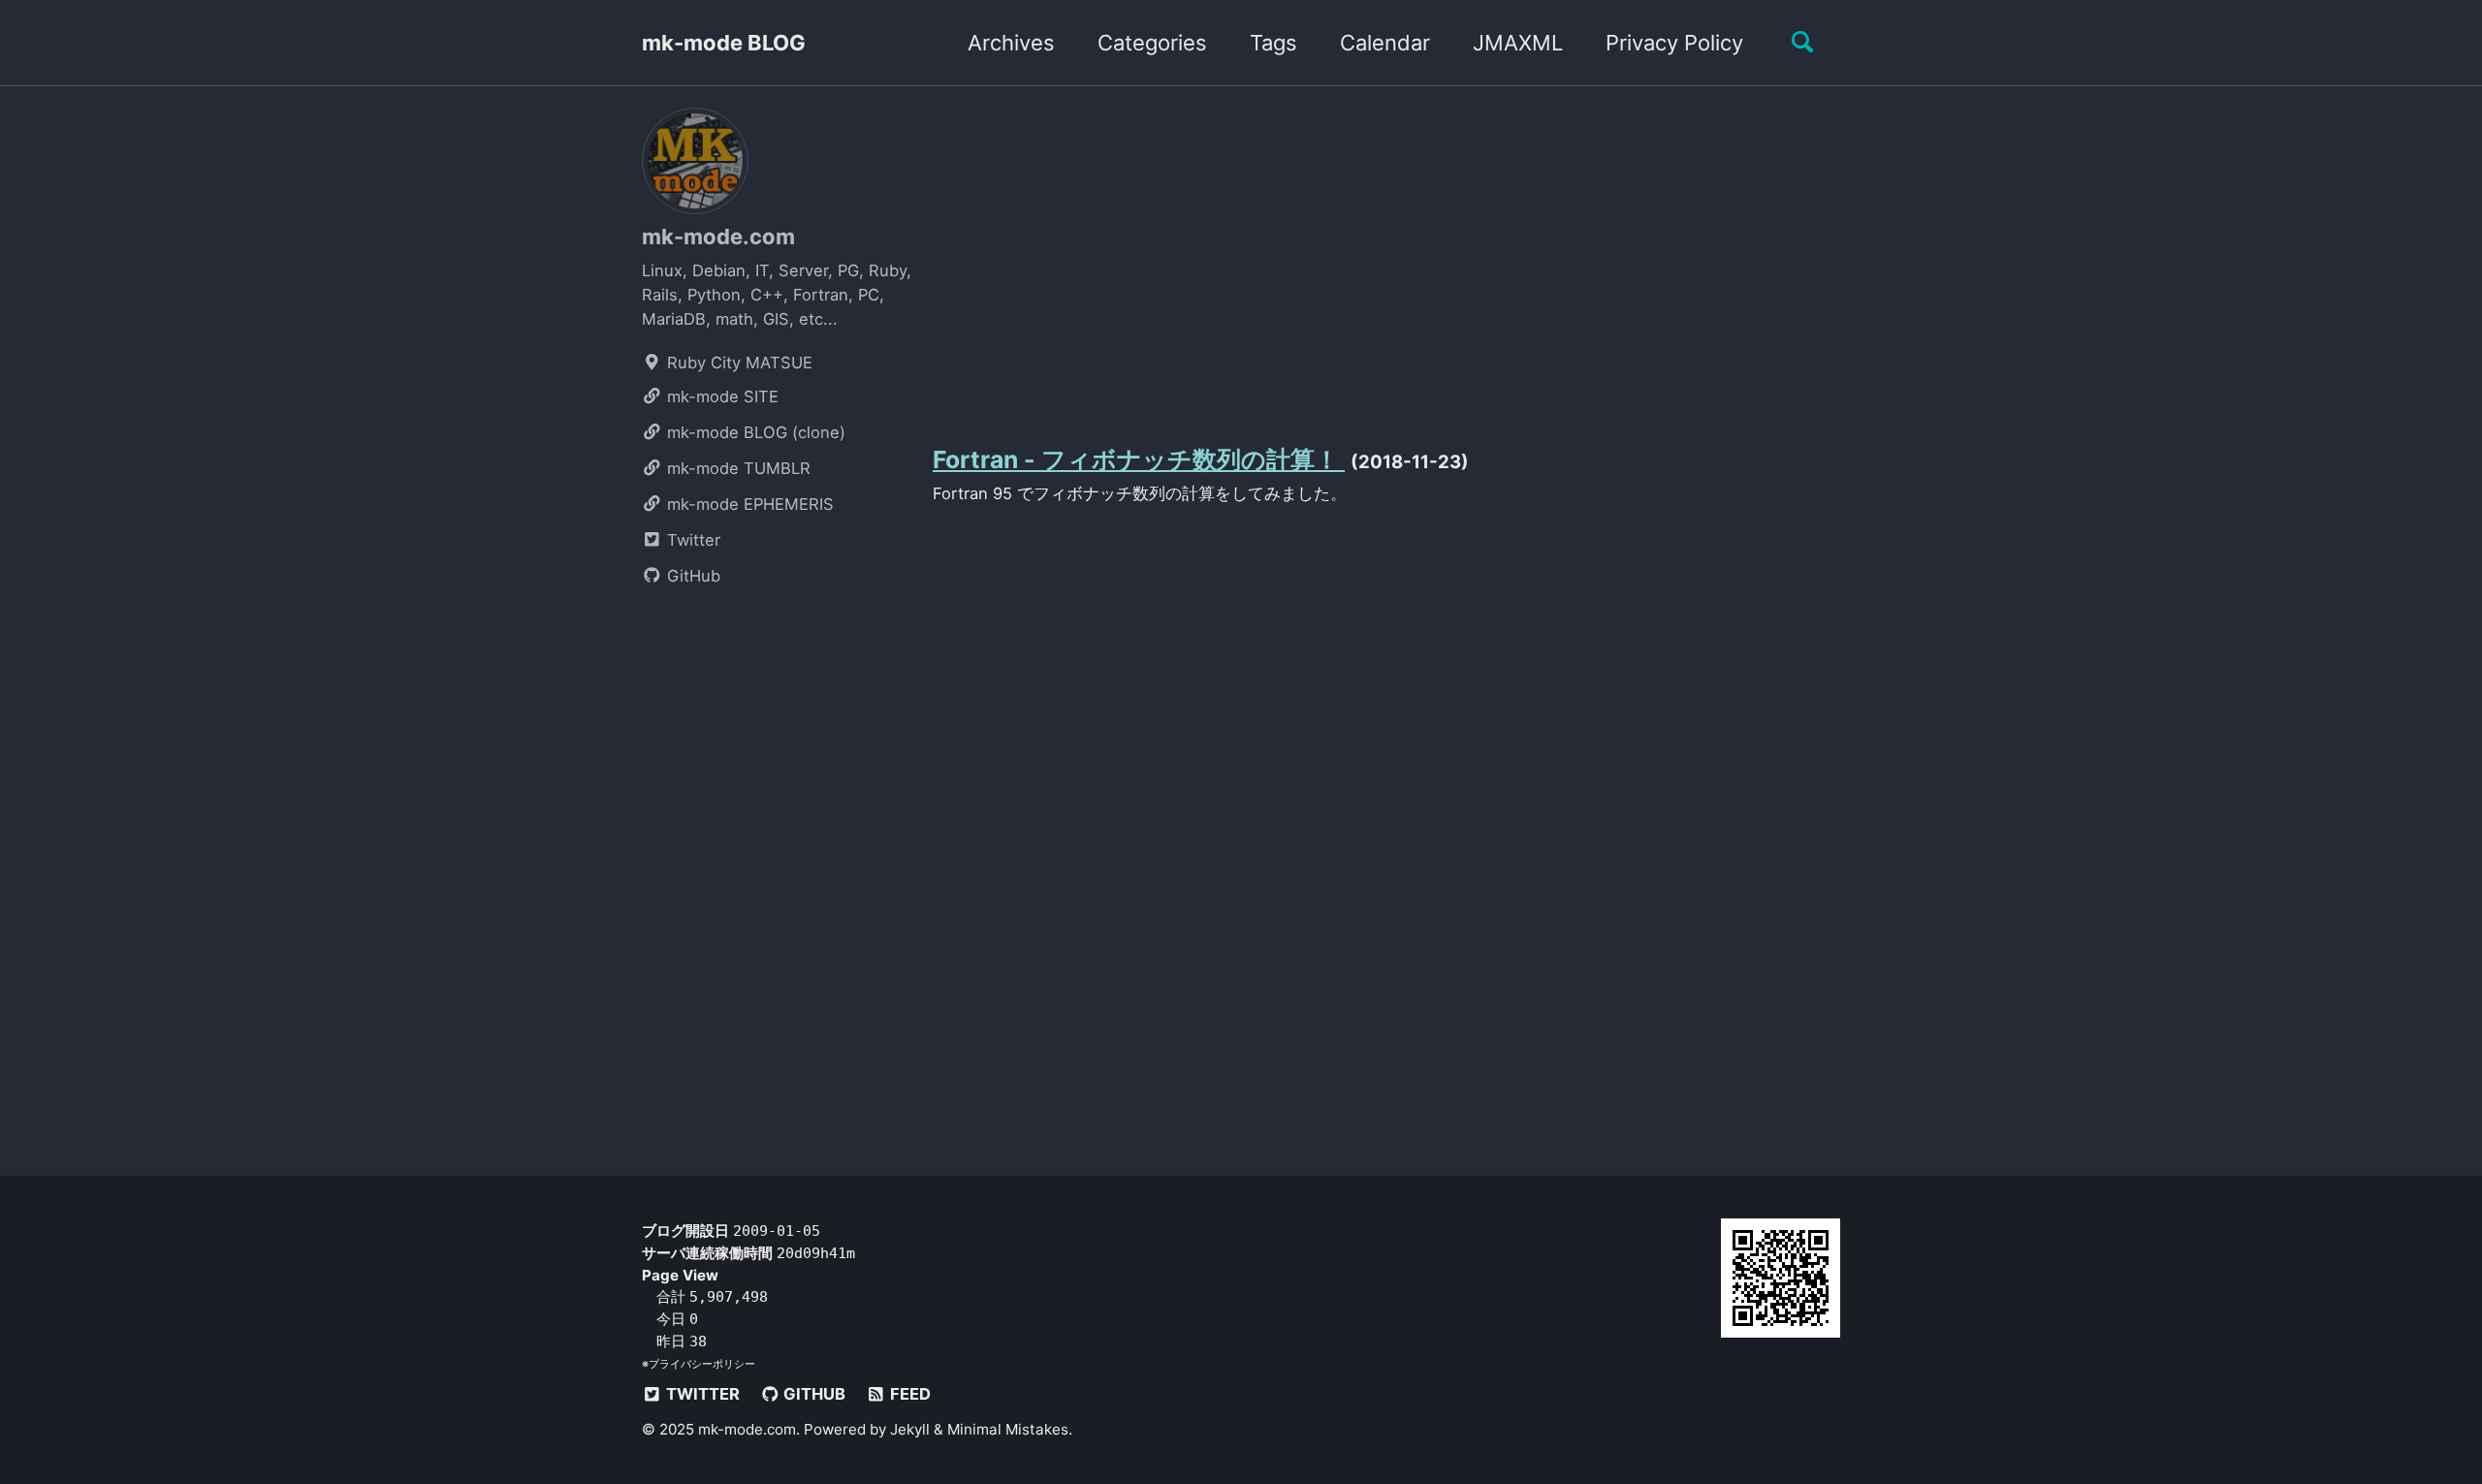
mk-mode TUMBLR (736, 468)
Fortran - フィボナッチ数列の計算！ (1139, 459)
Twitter (691, 540)
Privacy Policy (1674, 43)
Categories (1152, 43)
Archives (1011, 43)
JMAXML (1518, 43)
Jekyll (910, 1429)
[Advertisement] (1386, 260)
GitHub (691, 576)
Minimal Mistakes (1008, 1429)
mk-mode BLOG (724, 43)
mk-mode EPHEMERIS (748, 504)
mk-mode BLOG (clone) (754, 432)
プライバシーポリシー (702, 1364)
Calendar (1385, 43)
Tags (1273, 43)
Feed (908, 1394)
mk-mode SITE (720, 396)
